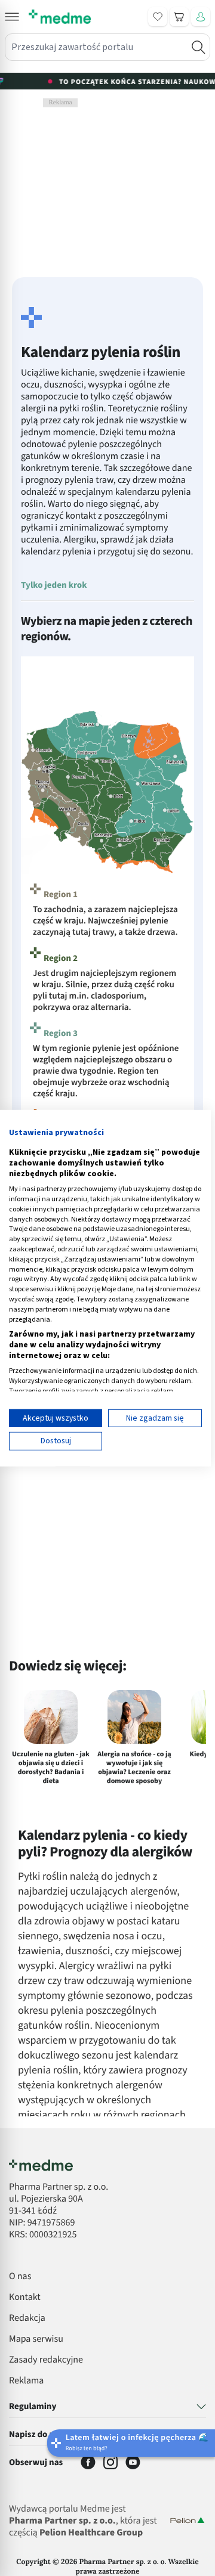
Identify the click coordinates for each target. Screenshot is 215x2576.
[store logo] (60, 17)
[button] (12, 17)
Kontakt (25, 2298)
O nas (20, 2277)
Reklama (26, 2381)
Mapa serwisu (36, 2339)
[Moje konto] (201, 17)
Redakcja (27, 2318)
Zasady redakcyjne (46, 2360)
